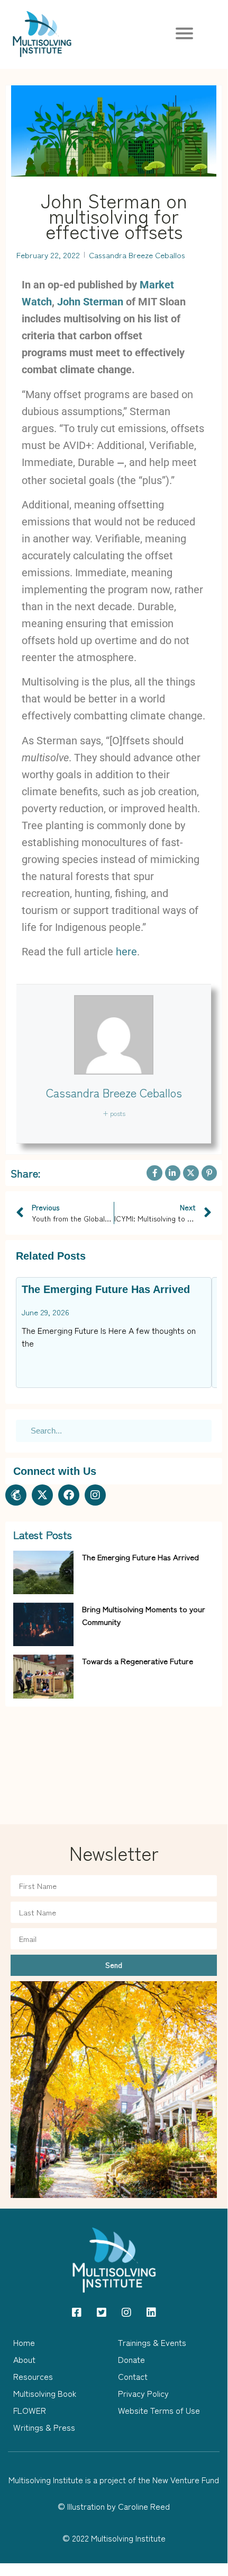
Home (24, 2342)
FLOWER (30, 2410)
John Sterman (90, 302)
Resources (33, 2376)
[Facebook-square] (77, 2313)
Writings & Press (44, 2427)
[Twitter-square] (102, 2313)
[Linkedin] (151, 2313)
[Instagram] (95, 1495)
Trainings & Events (152, 2342)
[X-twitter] (42, 1495)
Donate (131, 2359)
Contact (133, 2376)
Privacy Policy (143, 2393)
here (126, 952)
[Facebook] (69, 1495)
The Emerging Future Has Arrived (106, 1289)
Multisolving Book (45, 2393)
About (24, 2359)
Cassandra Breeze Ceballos (114, 1092)
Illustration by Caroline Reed (118, 2506)
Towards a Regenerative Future (138, 1661)
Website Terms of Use (159, 2410)
